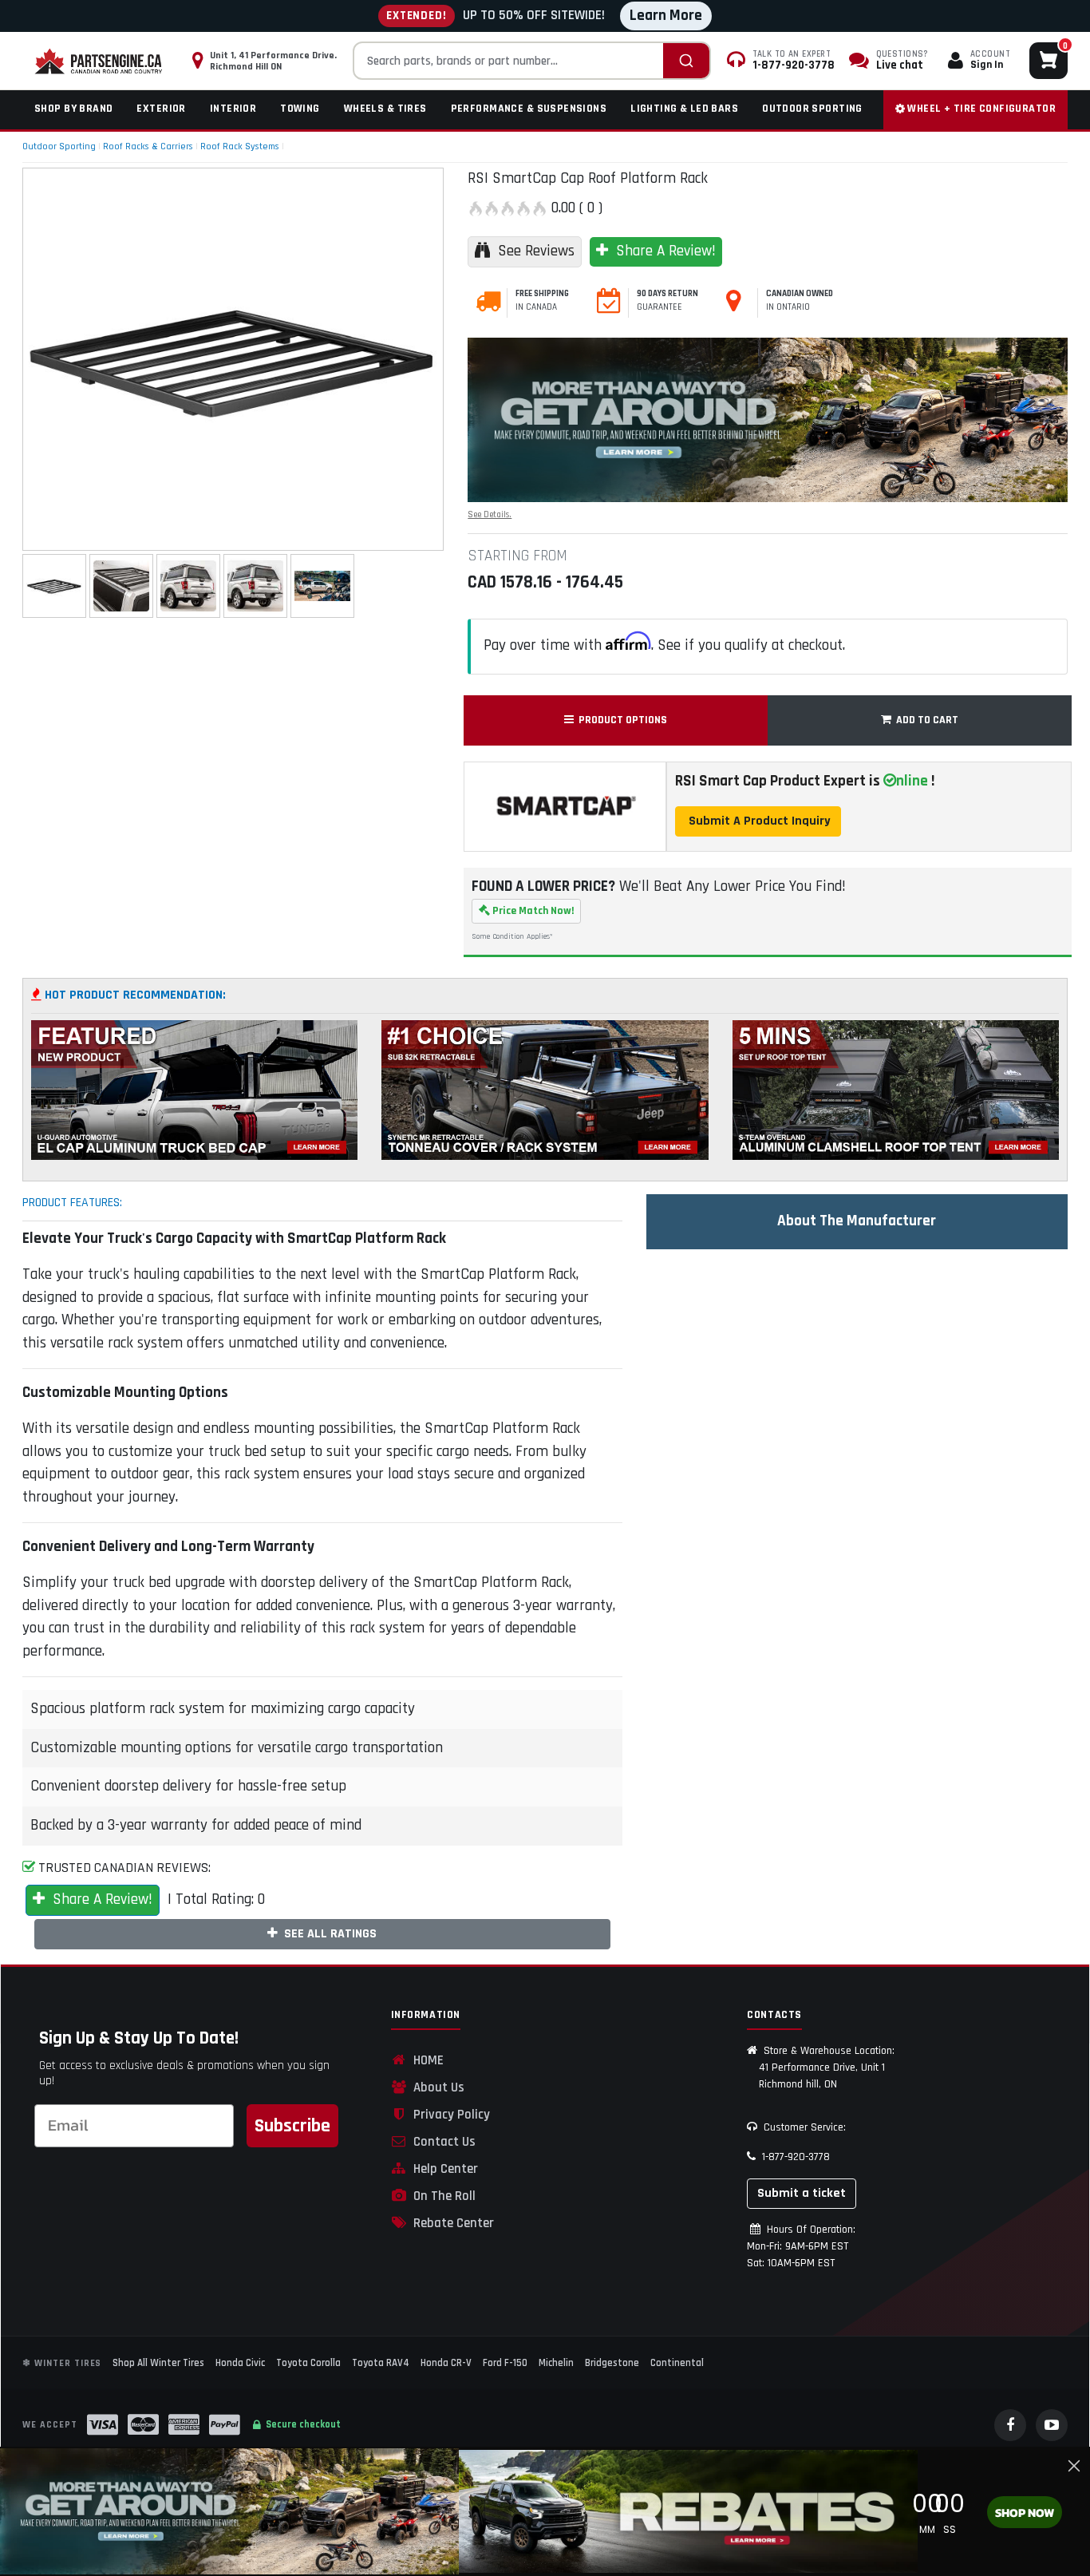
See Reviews (532, 251)
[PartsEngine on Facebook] (1010, 2425)
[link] (229, 2511)
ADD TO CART (925, 720)
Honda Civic (240, 2363)
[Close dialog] (1074, 2466)
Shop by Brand (73, 109)
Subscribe (292, 2126)
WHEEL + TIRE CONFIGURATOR (980, 109)
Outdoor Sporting (812, 109)
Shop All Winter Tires (158, 2363)
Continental (677, 2363)
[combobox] (532, 61)
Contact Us (441, 2142)
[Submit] (686, 61)
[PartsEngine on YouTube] (1052, 2425)
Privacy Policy (448, 2115)
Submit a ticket (802, 2193)
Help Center (442, 2169)
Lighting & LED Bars (684, 109)
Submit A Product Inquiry (758, 821)
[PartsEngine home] (100, 61)
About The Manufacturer (857, 1221)
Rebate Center (450, 2223)
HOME (425, 2060)
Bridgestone (612, 2363)
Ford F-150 (505, 2363)
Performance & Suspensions (529, 109)
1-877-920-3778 (793, 2157)
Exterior (161, 109)
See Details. (490, 515)
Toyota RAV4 (381, 2363)
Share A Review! (662, 251)
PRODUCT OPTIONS (620, 720)
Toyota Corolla (308, 2363)
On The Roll (441, 2196)
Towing (300, 109)
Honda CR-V (446, 2363)
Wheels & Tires (385, 109)
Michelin (556, 2363)
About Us (436, 2087)
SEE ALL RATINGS (327, 1934)
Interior (233, 109)
